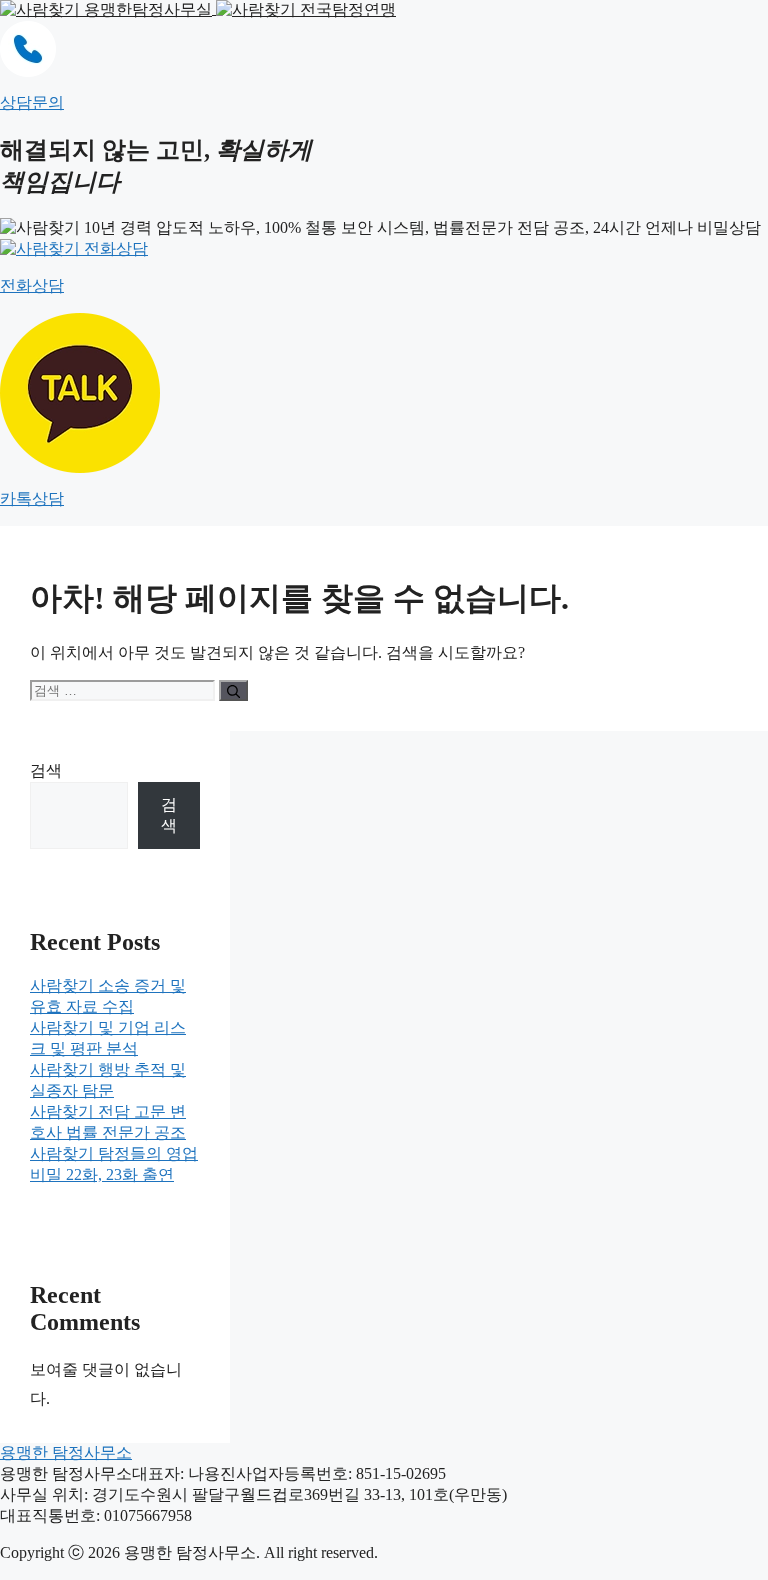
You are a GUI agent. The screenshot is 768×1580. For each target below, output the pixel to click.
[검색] (233, 690)
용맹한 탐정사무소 (66, 1452)
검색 (46, 770)
